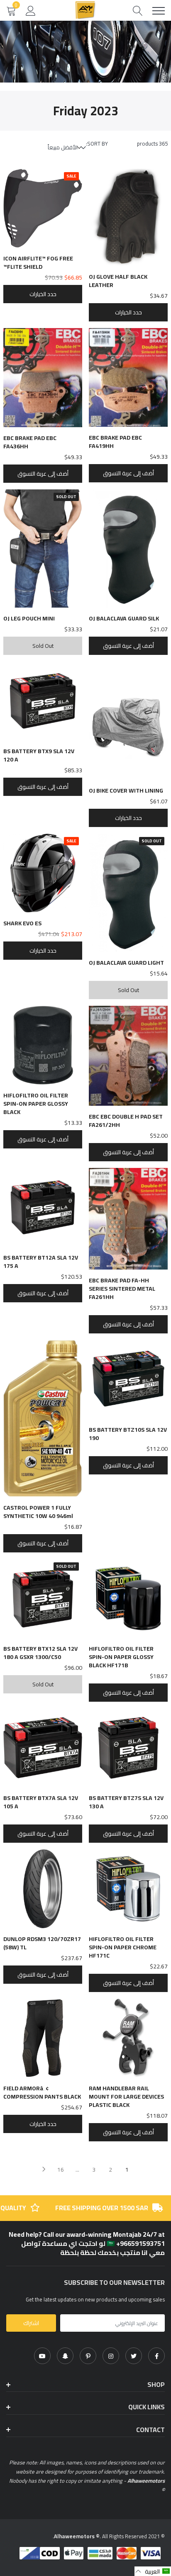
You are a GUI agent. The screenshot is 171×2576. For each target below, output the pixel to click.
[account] (31, 10)
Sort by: (97, 144)
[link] (156, 2356)
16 (61, 2170)
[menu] (159, 11)
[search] (138, 11)
